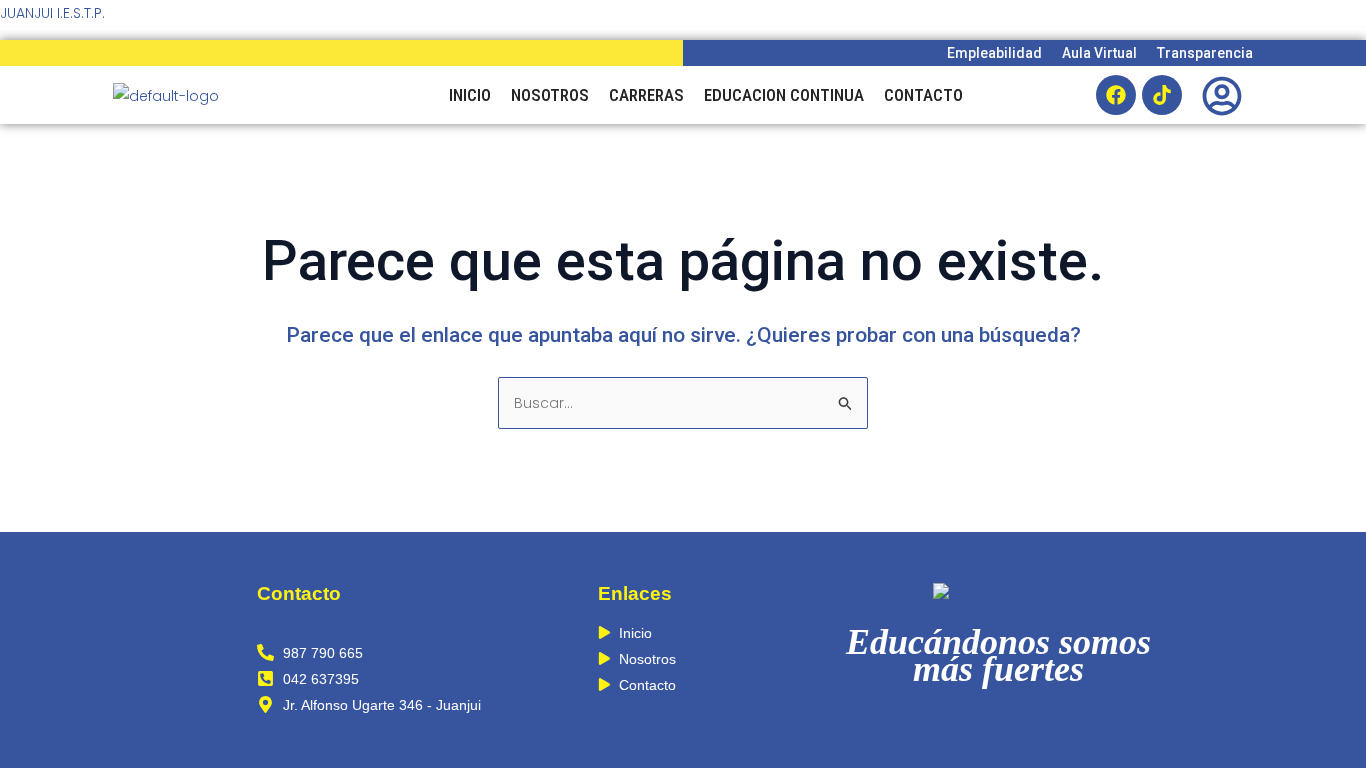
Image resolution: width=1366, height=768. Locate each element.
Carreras (646, 95)
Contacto (923, 95)
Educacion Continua (784, 95)
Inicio (470, 95)
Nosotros (550, 95)
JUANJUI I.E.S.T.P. (52, 13)
